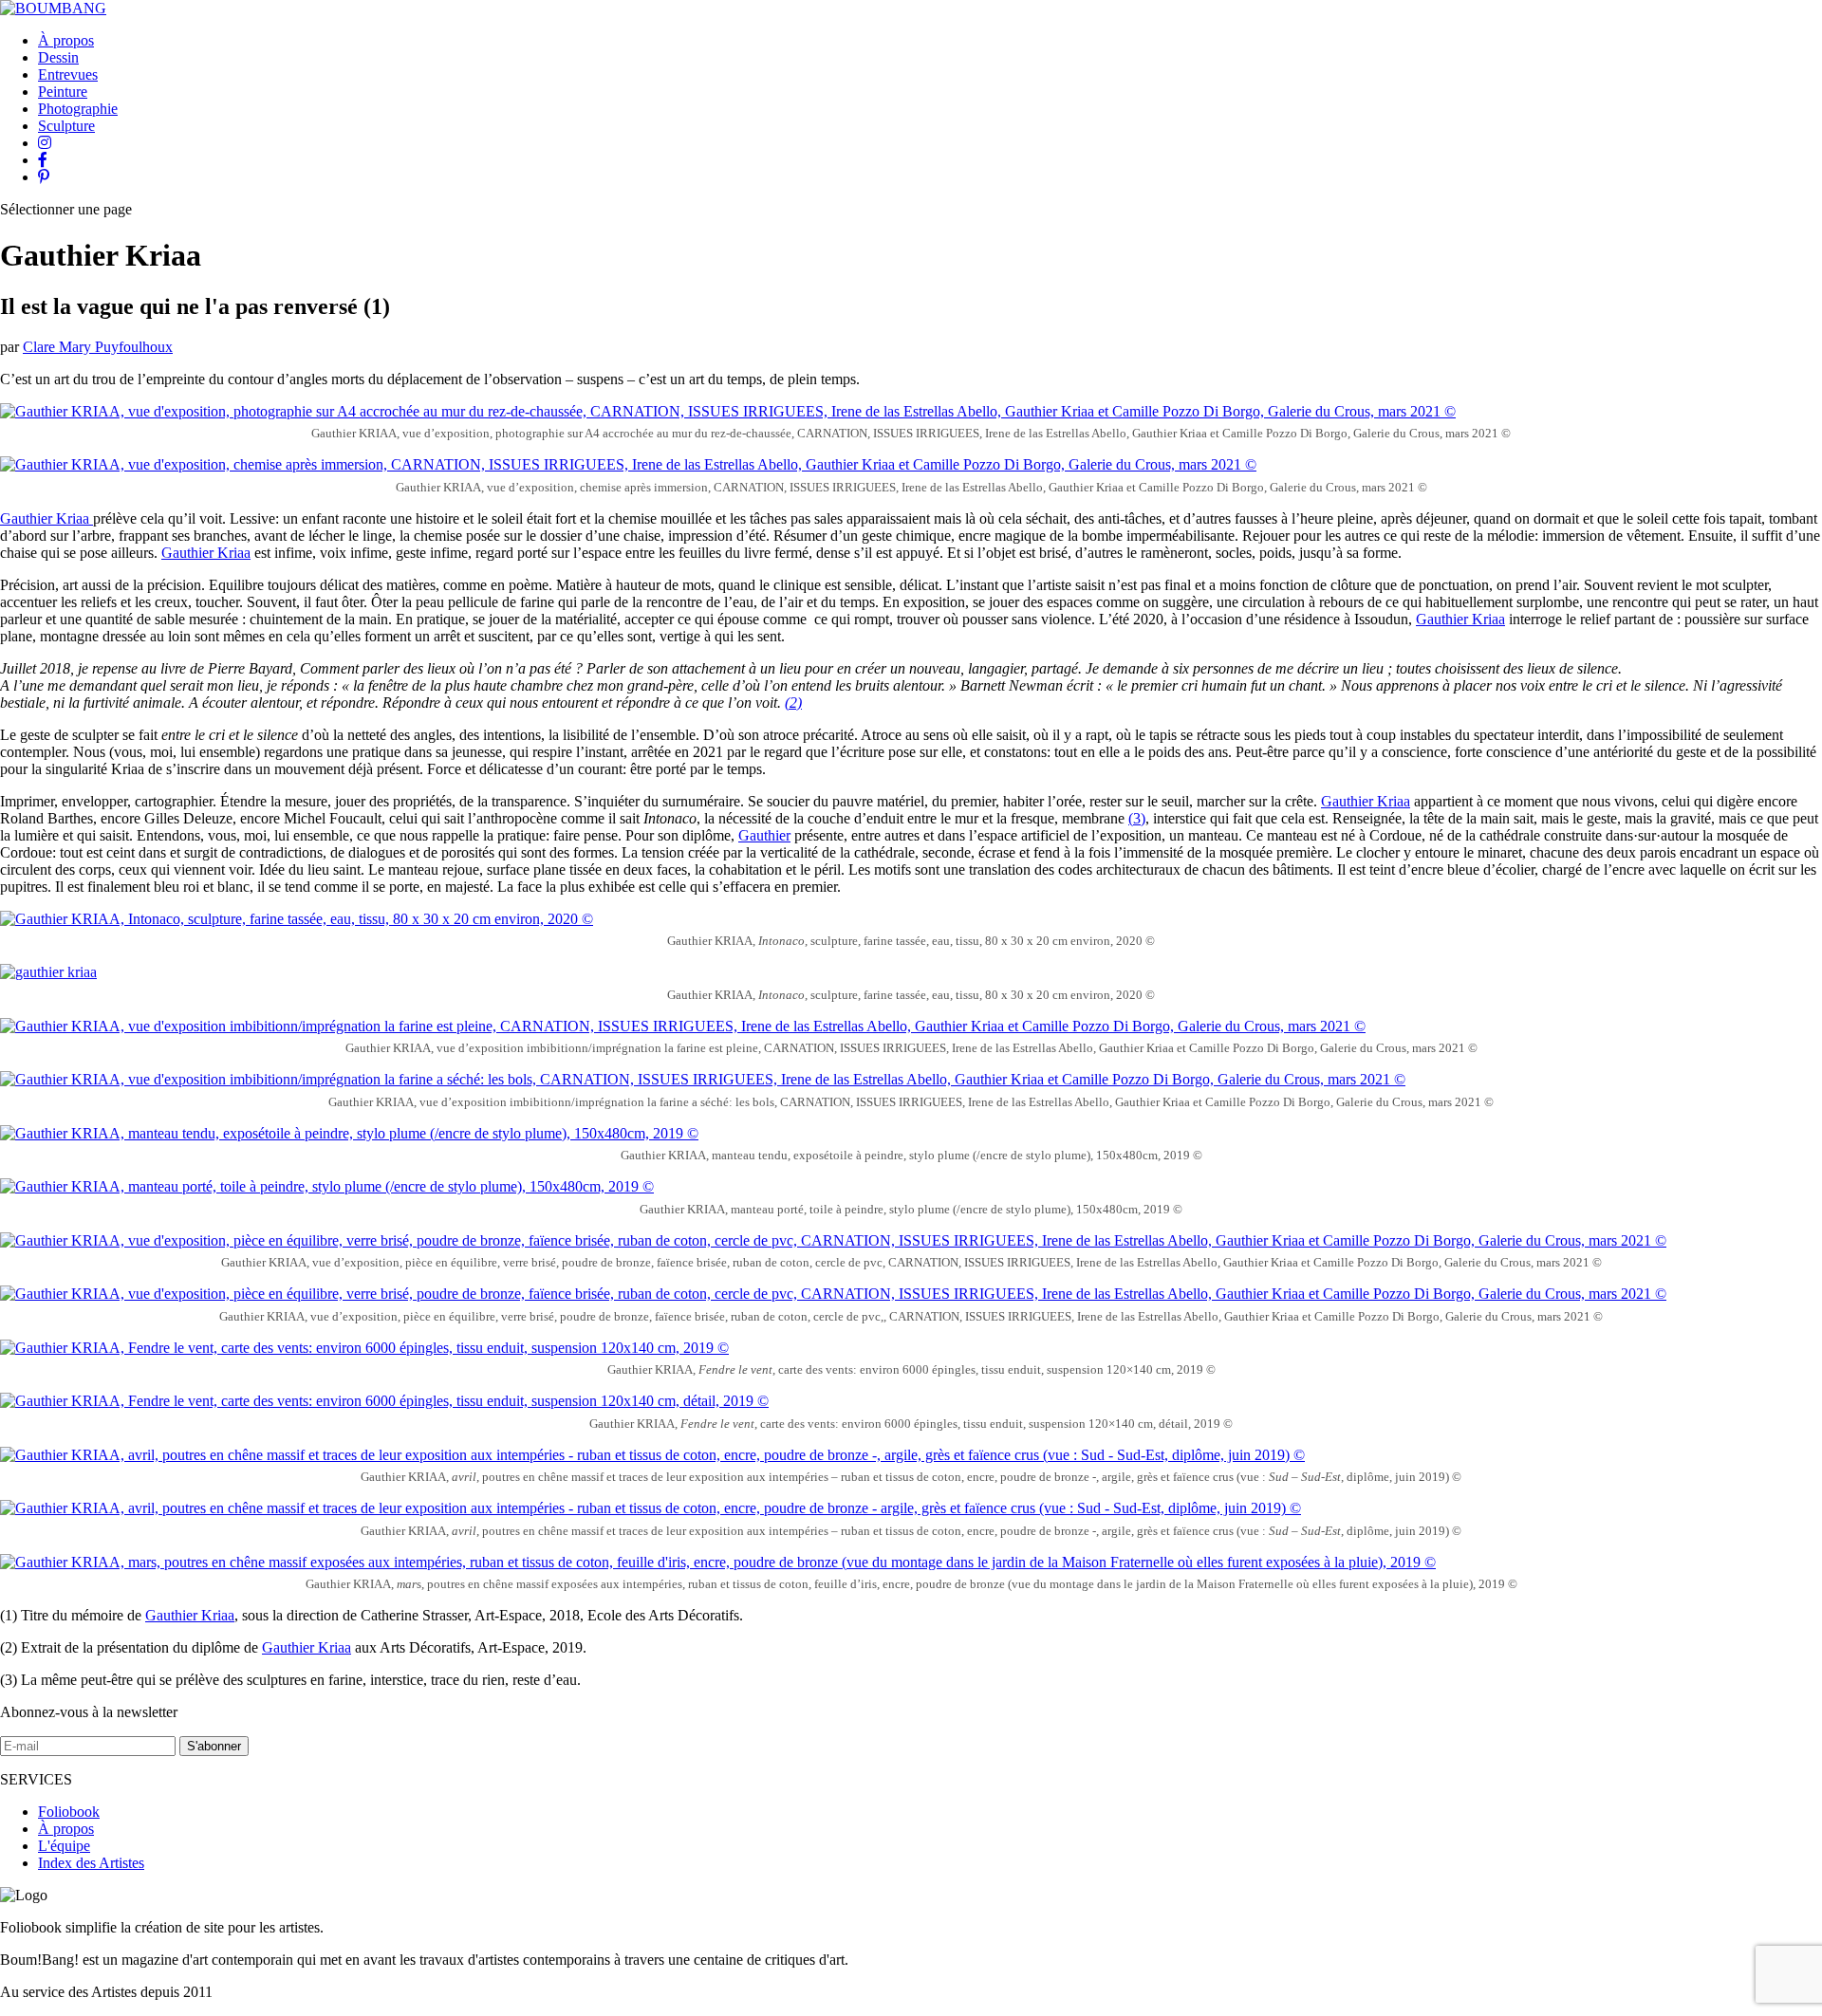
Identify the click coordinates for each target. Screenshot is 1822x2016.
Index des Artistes (91, 1863)
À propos (66, 40)
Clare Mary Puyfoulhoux (98, 347)
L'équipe (64, 1846)
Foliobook (69, 1812)
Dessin (58, 57)
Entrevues (68, 74)
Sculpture (66, 126)
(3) (1137, 818)
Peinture (63, 92)
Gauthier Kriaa (46, 518)
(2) (793, 703)
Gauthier (764, 835)
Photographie (78, 109)
